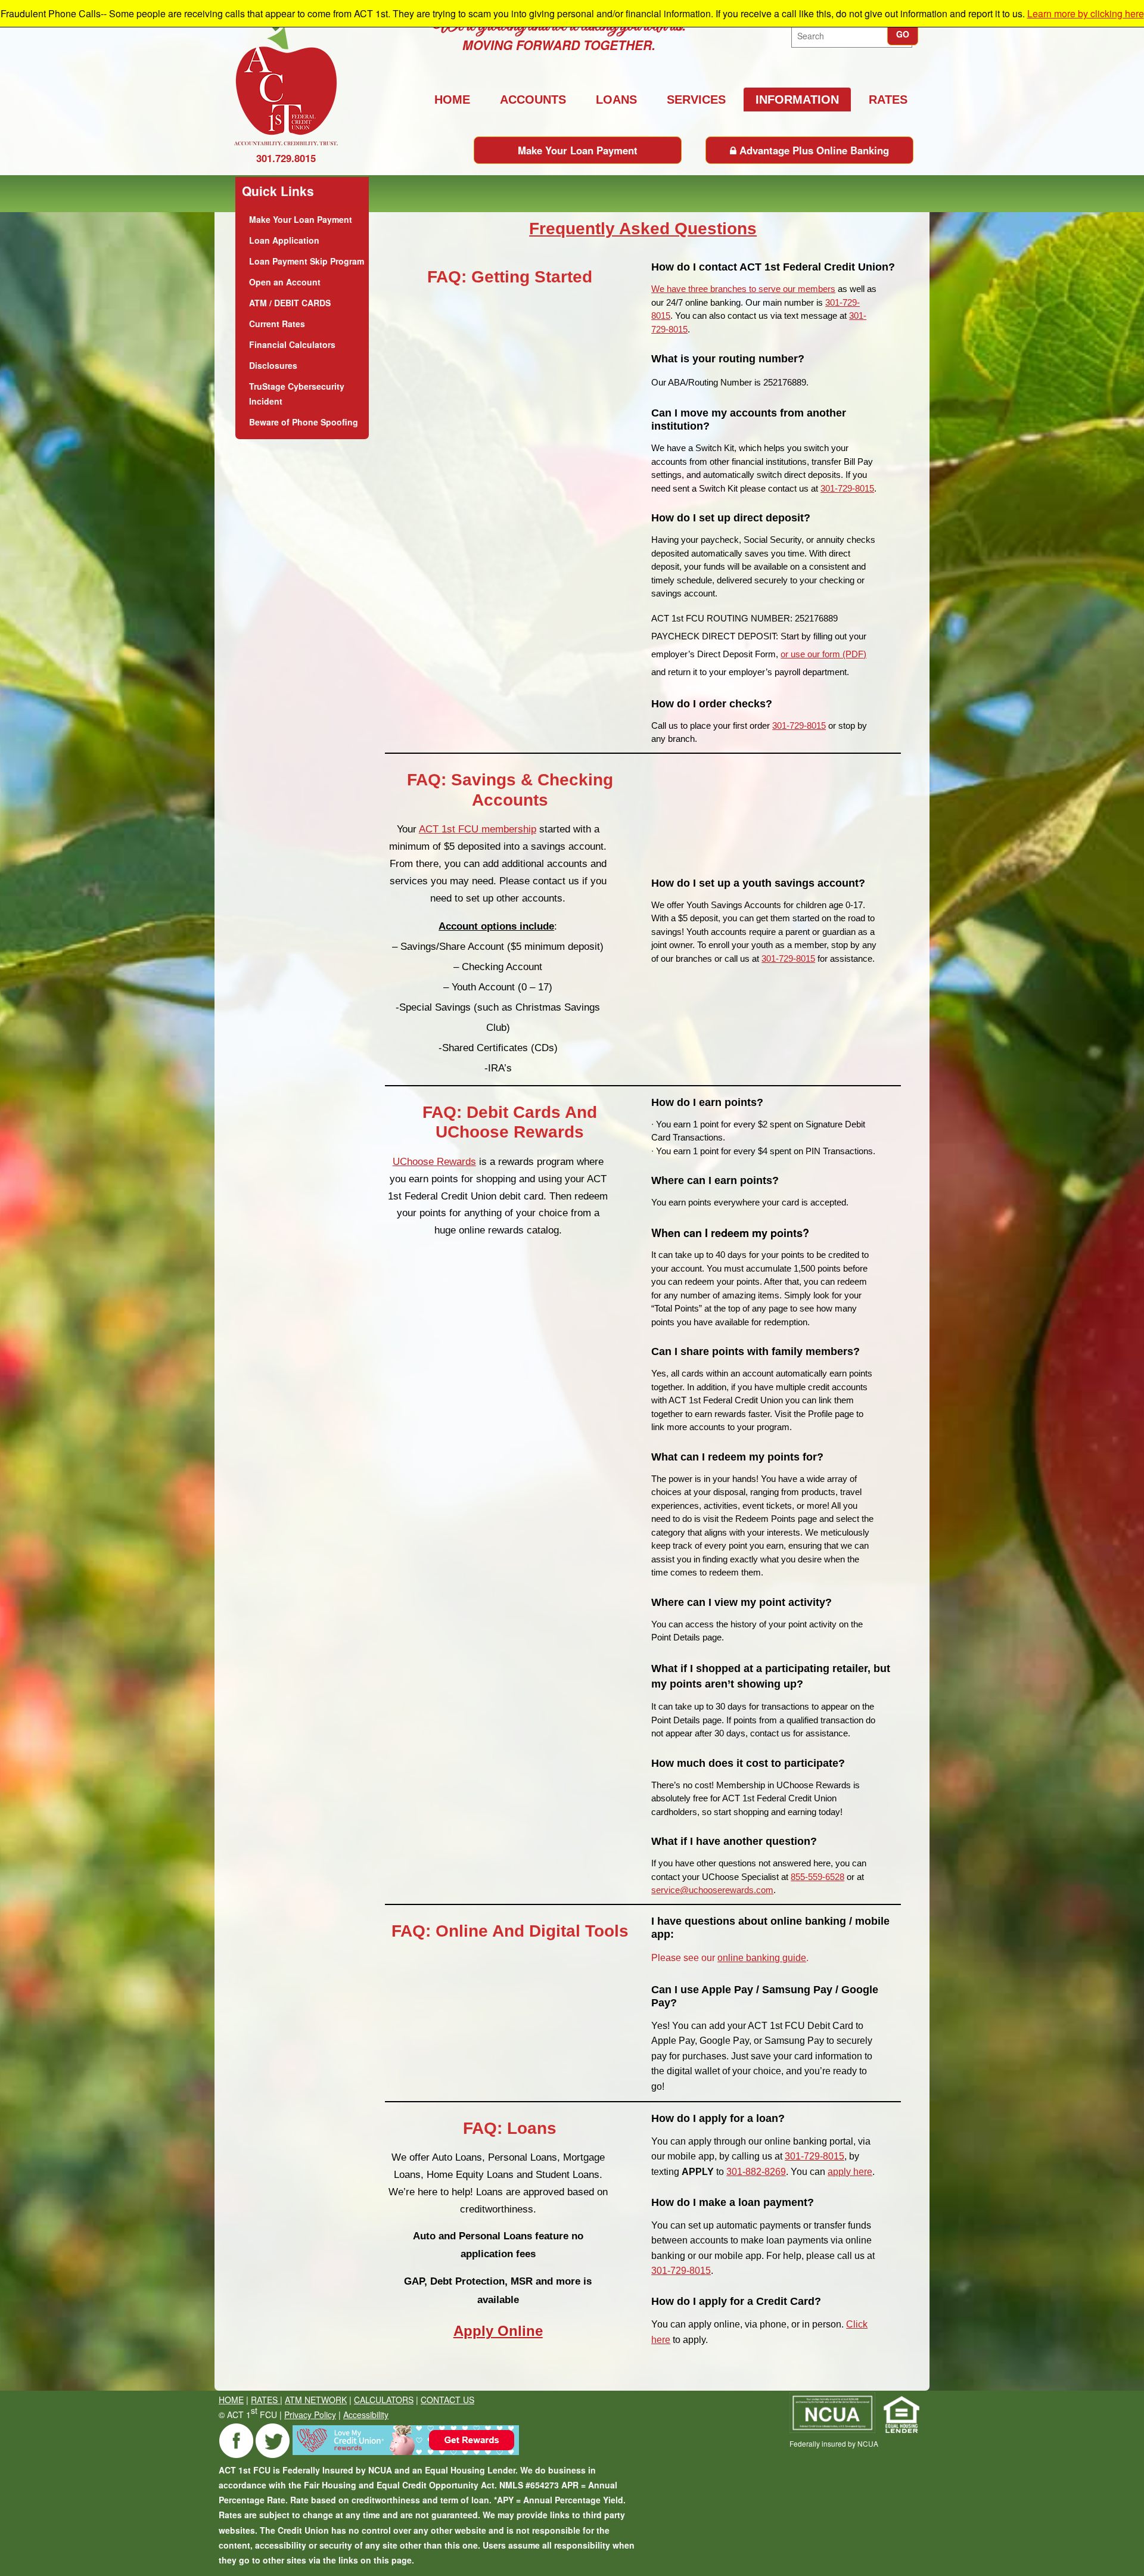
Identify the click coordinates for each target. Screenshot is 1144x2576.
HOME (231, 2400)
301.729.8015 (286, 158)
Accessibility (366, 2415)
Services (696, 100)
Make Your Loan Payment (578, 150)
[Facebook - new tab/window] (237, 2455)
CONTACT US (447, 2400)
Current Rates (277, 324)
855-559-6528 (817, 1877)
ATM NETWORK (316, 2400)
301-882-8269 (756, 2172)
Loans (616, 100)
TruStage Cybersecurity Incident (297, 394)
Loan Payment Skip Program (307, 261)
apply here (850, 2172)
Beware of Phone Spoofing (304, 422)
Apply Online (498, 2331)
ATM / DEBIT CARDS (290, 303)
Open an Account (285, 282)
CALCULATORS (384, 2400)
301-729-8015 (847, 488)
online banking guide (762, 1958)
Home (452, 100)
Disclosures (273, 365)
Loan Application (284, 240)
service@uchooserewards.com (712, 1890)
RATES (265, 2400)
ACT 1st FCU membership (478, 829)
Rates (888, 100)
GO (903, 34)
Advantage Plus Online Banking (813, 150)
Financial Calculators (292, 344)
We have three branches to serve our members (743, 289)
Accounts (533, 100)
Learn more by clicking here (1086, 13)
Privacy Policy (310, 2415)
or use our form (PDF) (823, 654)
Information (797, 100)
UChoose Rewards (434, 1162)
